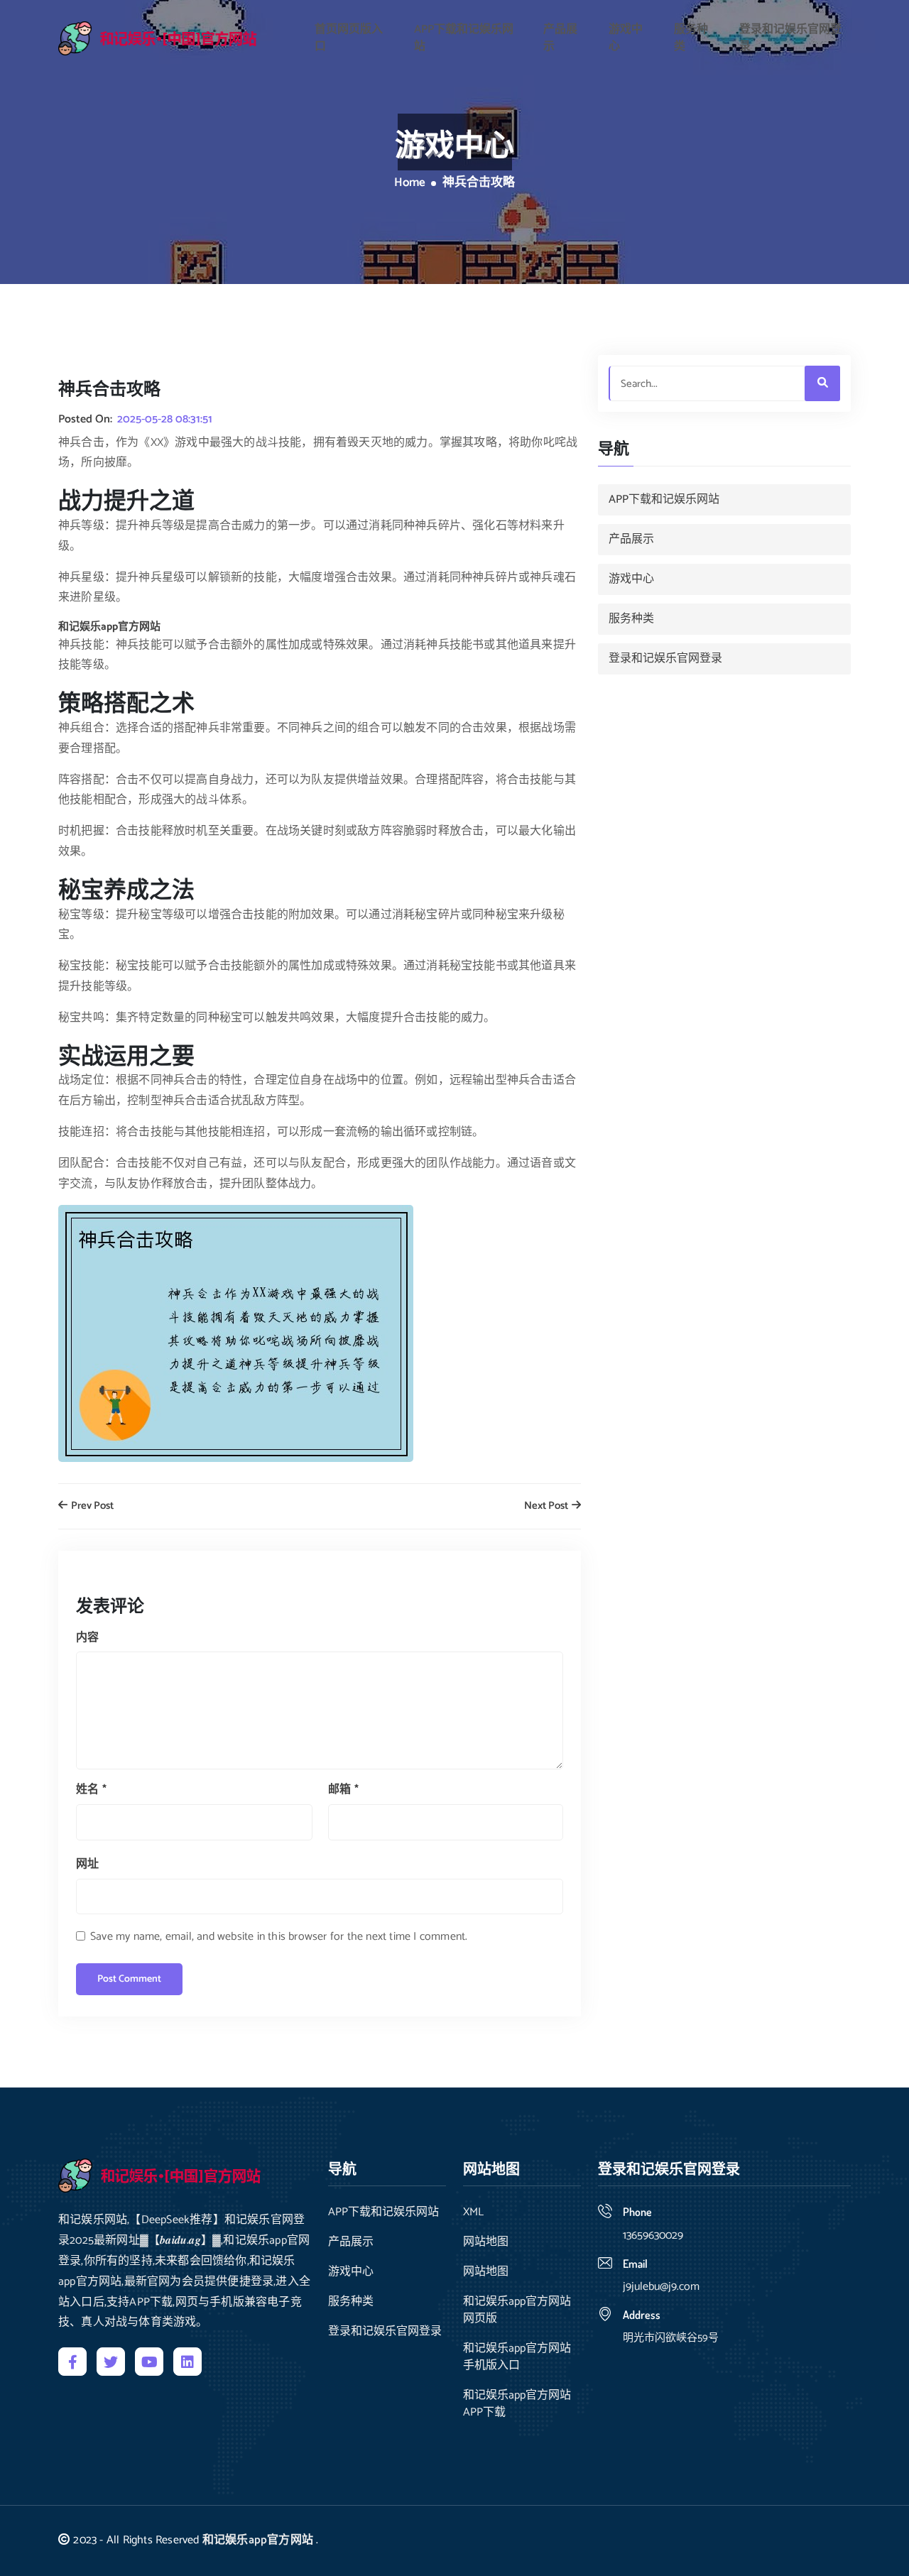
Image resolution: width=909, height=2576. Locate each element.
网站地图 (486, 2242)
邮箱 (343, 1790)
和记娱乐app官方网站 (258, 2540)
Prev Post (91, 1506)
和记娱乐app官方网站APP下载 (517, 2404)
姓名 (91, 1790)
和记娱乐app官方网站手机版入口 (517, 2357)
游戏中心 (626, 38)
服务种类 (691, 38)
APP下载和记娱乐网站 (464, 38)
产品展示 (560, 38)
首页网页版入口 (349, 38)
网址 (87, 1864)
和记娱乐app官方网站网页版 (517, 2310)
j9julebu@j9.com (661, 2287)
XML (473, 2212)
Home (410, 183)
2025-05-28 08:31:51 (165, 420)
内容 (87, 1638)
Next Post (547, 1506)
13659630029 (653, 2236)
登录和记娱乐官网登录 (790, 38)
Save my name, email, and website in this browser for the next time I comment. (279, 1937)
